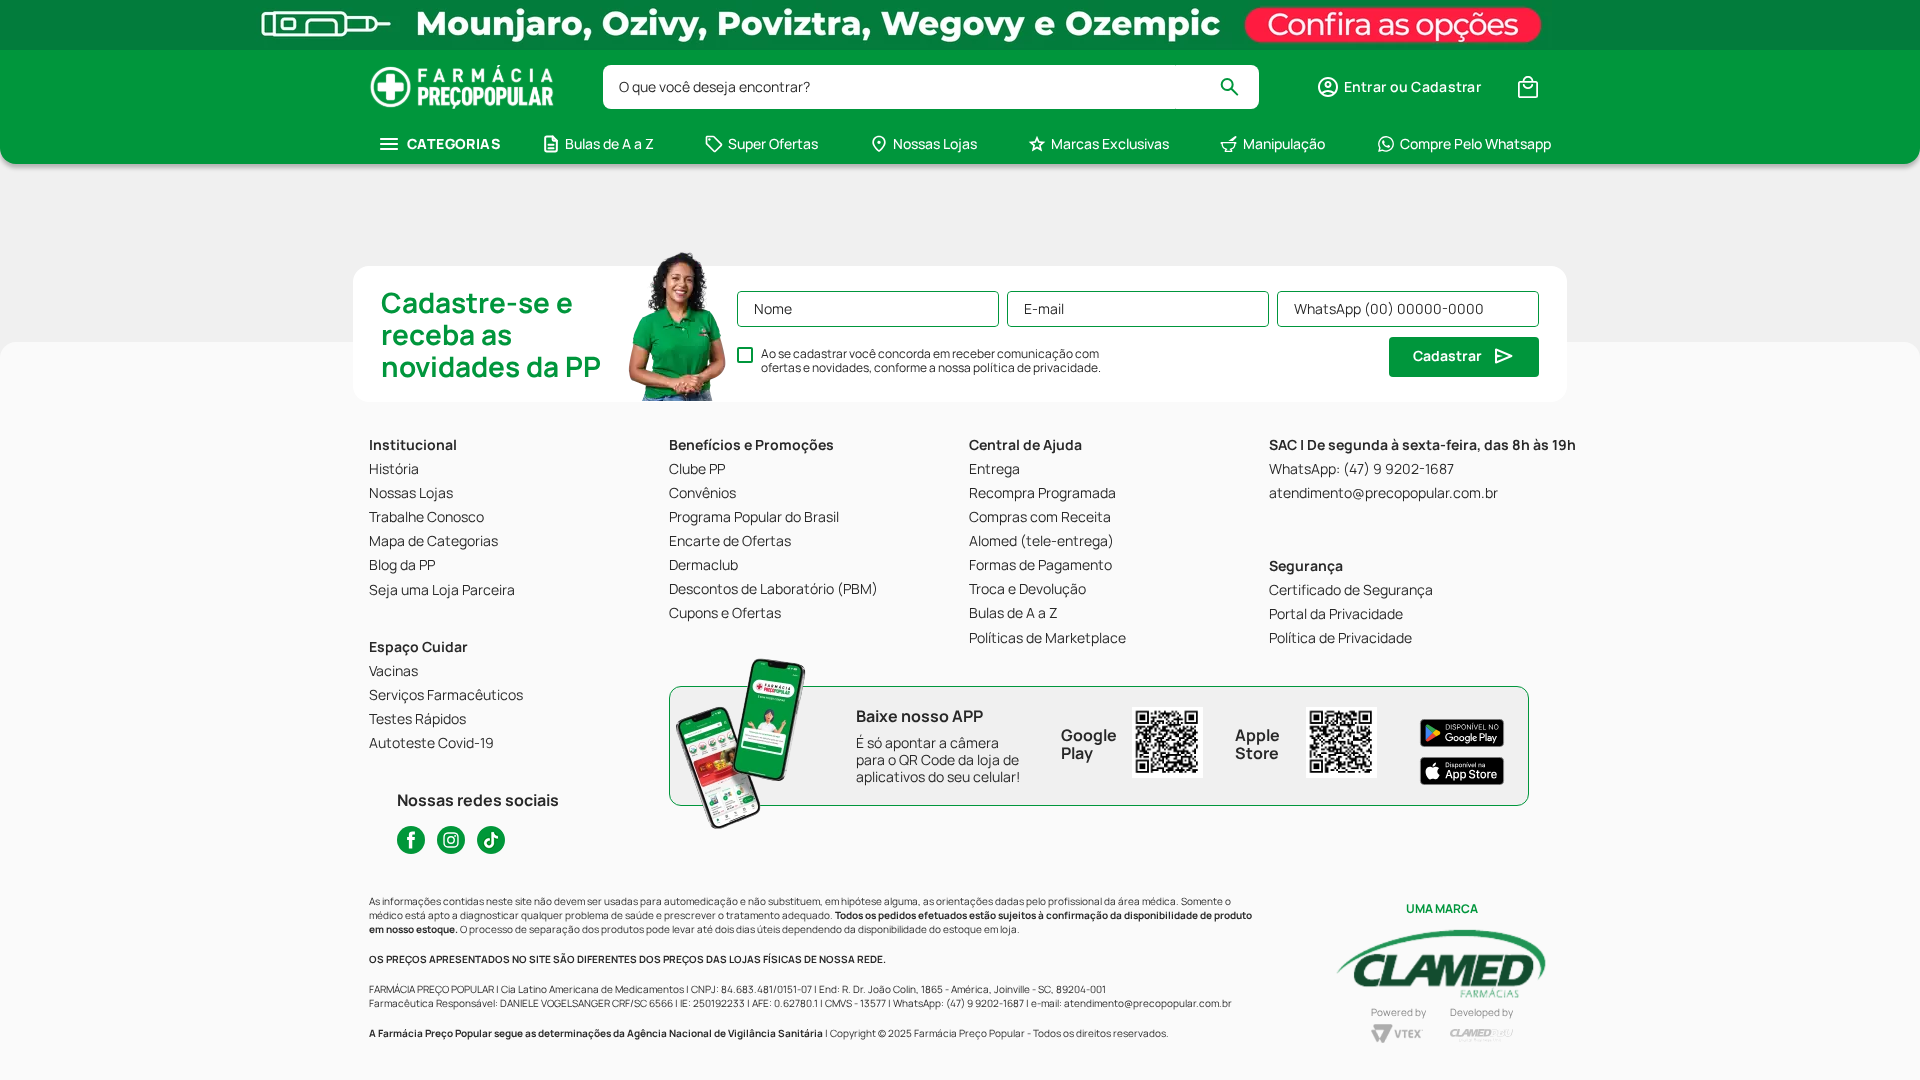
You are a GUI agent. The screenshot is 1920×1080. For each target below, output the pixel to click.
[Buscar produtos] (1238, 87)
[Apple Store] (1462, 771)
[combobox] (931, 87)
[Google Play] (1462, 733)
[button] (1398, 87)
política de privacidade (1035, 367)
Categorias (453, 143)
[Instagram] (451, 840)
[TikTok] (491, 840)
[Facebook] (411, 840)
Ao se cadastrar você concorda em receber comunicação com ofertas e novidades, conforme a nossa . (931, 361)
